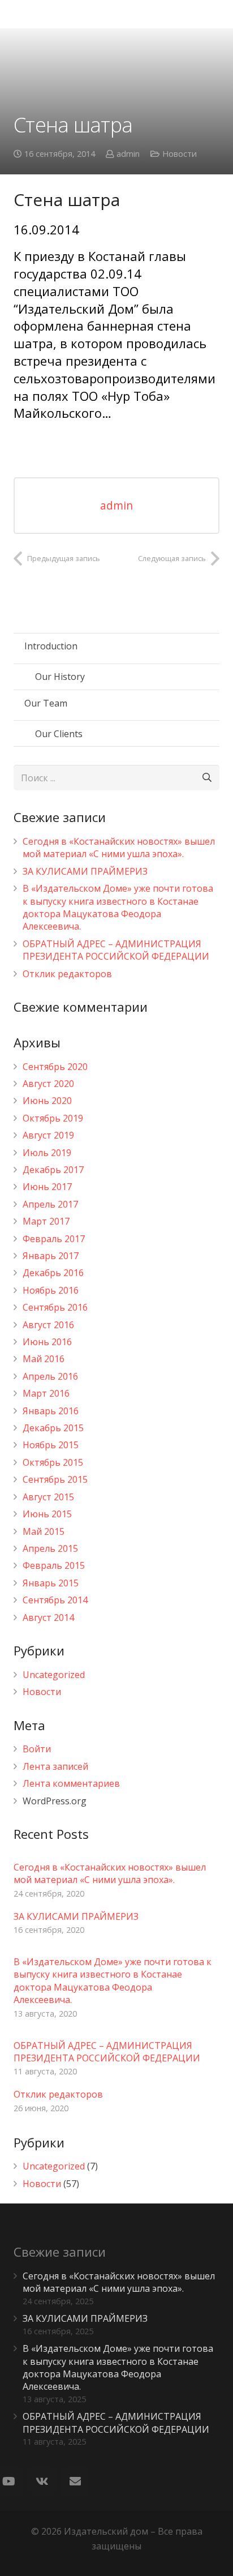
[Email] (75, 2481)
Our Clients (59, 734)
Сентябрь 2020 (55, 1067)
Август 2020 (48, 1084)
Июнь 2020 (47, 1101)
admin (128, 154)
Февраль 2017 (54, 1239)
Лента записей (55, 1766)
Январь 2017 (51, 1256)
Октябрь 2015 (53, 1462)
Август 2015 (48, 1497)
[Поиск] (207, 778)
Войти (37, 1749)
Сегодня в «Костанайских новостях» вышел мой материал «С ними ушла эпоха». (119, 848)
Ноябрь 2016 (51, 1290)
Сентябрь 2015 (55, 1479)
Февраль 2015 (54, 1565)
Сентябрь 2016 (55, 1307)
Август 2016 (48, 1325)
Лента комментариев (71, 1783)
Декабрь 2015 (53, 1428)
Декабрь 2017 (53, 1170)
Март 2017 (46, 1221)
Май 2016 (44, 1359)
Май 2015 (44, 1531)
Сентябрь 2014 (55, 1600)
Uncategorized (54, 1675)
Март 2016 (46, 1393)
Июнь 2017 (47, 1187)
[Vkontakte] (42, 2481)
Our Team (46, 703)
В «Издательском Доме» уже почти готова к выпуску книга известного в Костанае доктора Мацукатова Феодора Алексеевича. (118, 907)
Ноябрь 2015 (51, 1445)
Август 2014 (48, 1618)
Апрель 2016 (50, 1376)
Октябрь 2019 (53, 1118)
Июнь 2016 (47, 1342)
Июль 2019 (47, 1153)
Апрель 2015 (50, 1548)
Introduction (51, 646)
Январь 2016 (51, 1411)
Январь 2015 (51, 1583)
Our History (60, 677)
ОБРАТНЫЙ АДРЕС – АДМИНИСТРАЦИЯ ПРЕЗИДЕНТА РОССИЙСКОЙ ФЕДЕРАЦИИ (116, 950)
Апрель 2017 (50, 1204)
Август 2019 (48, 1135)
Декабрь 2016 (53, 1273)
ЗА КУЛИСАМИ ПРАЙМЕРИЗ (85, 871)
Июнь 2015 (47, 1514)
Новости (180, 154)
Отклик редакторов (67, 974)
